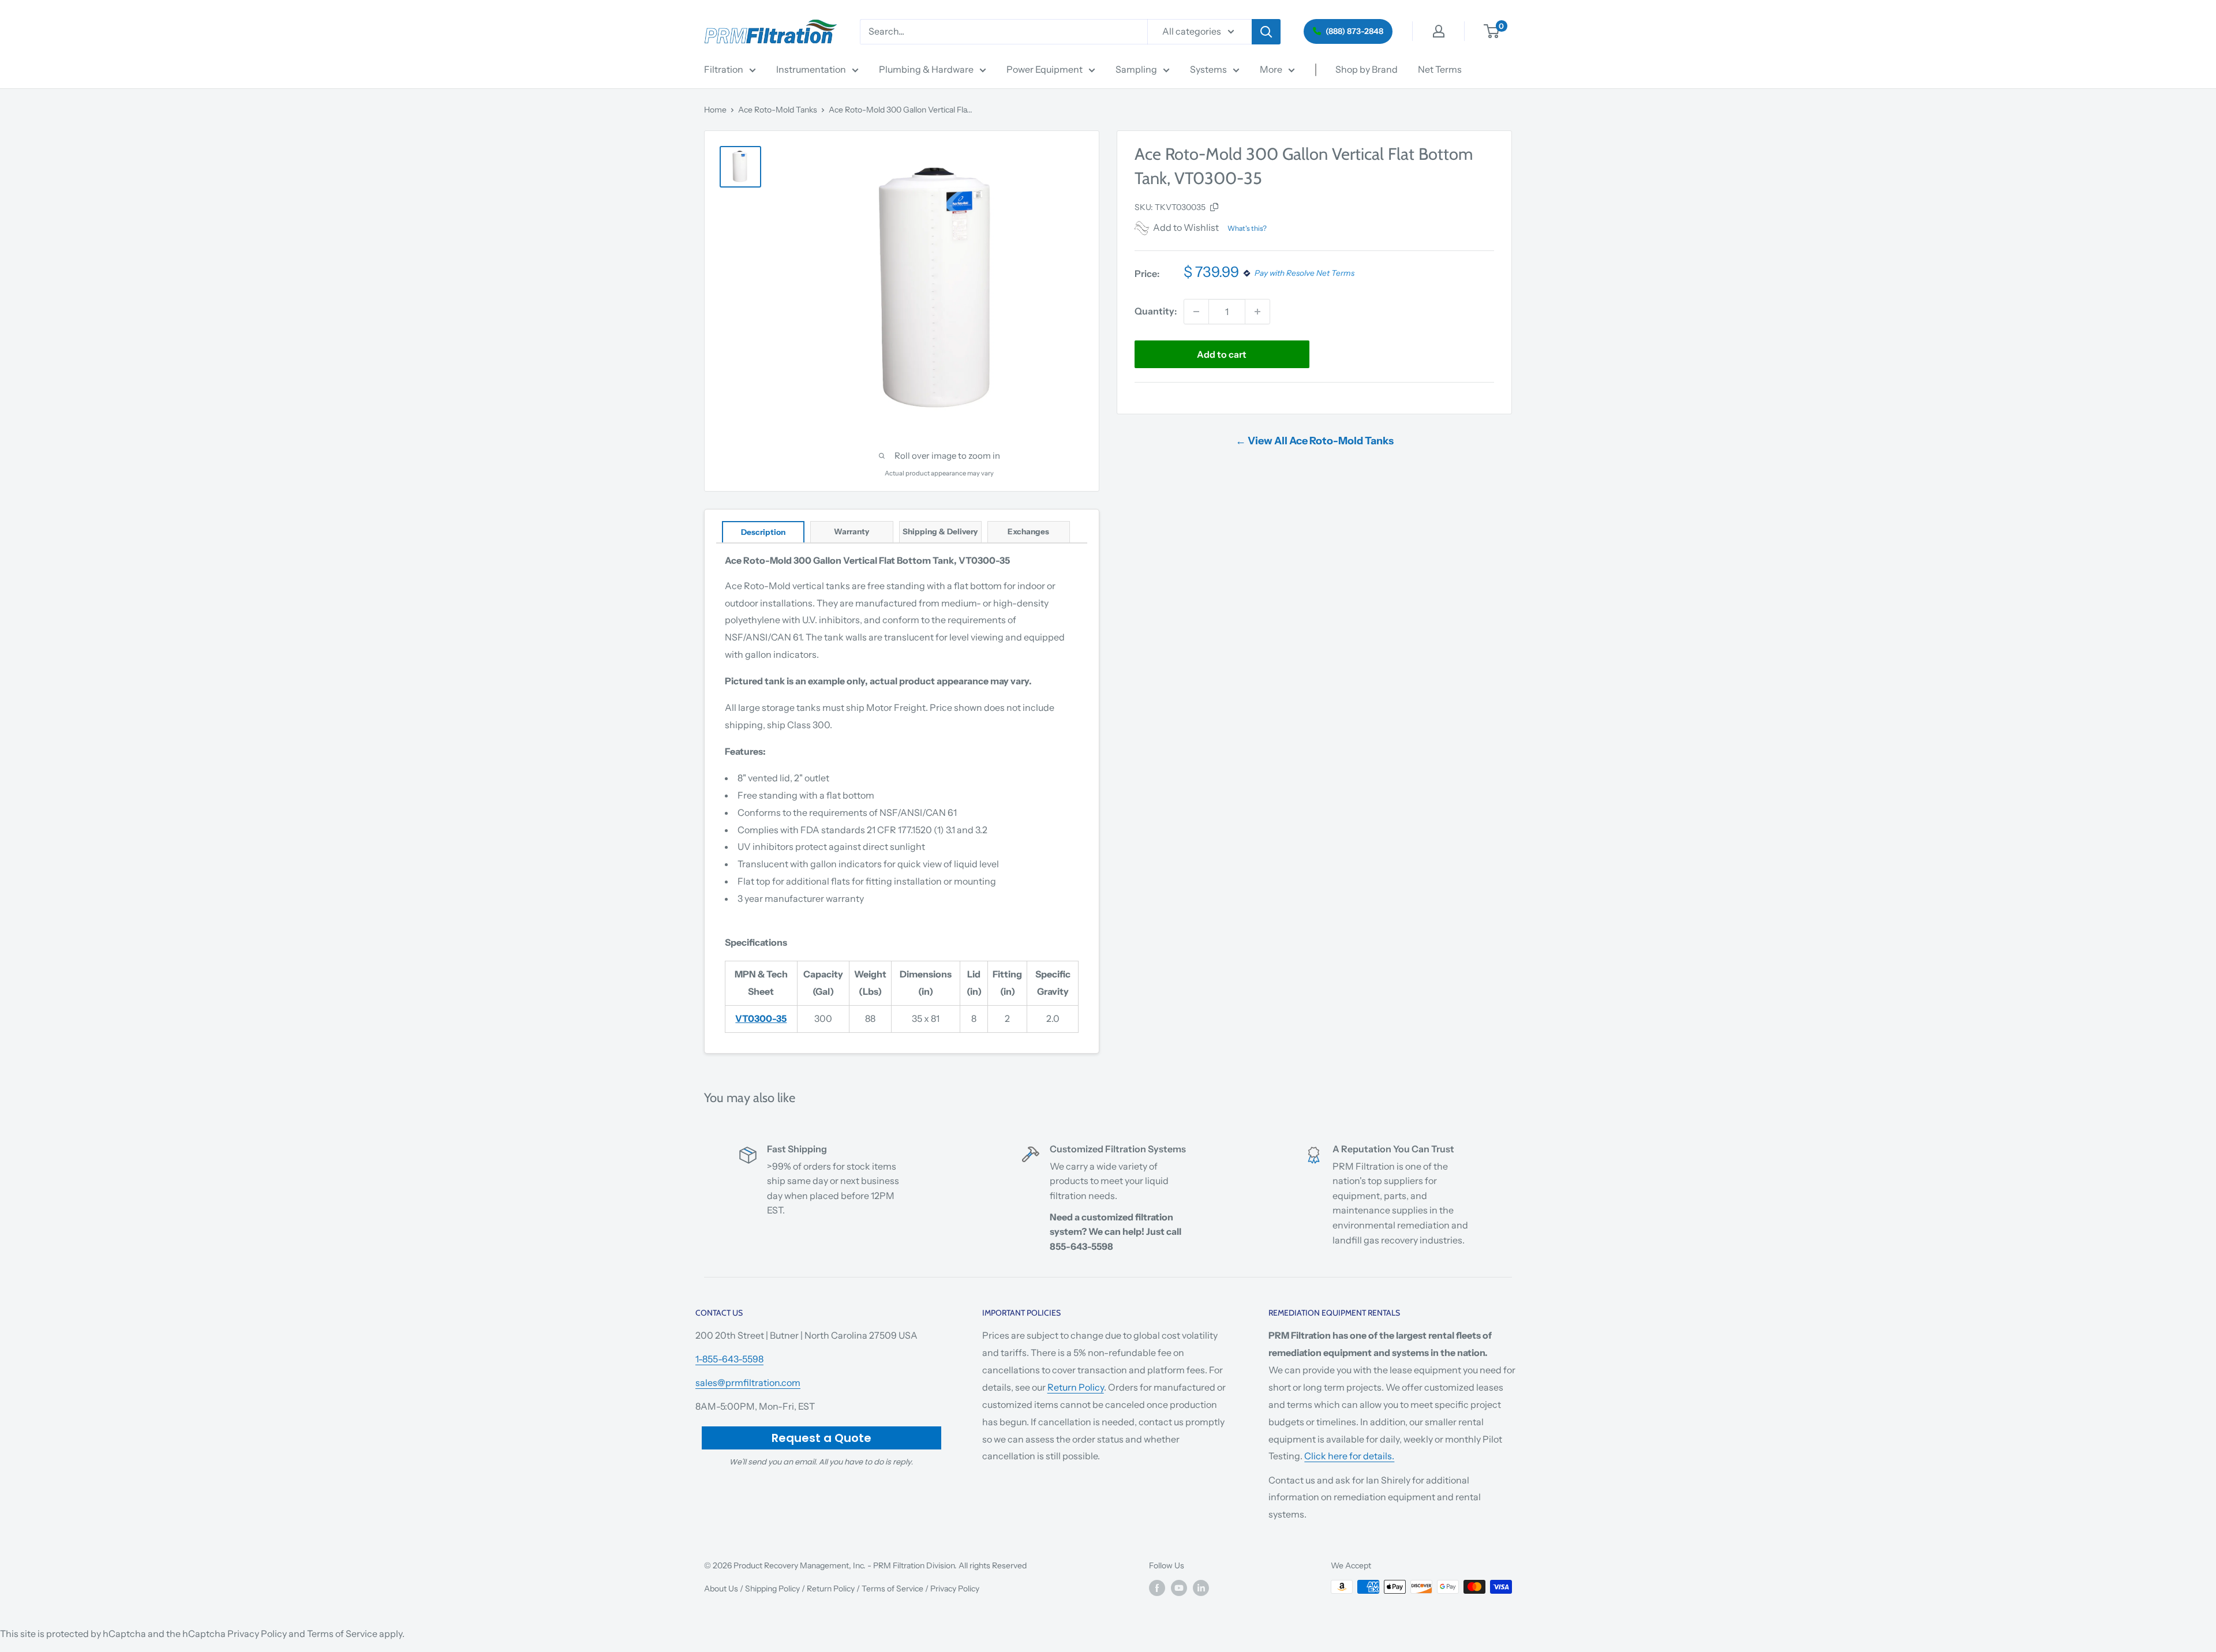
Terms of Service (892, 1589)
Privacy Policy (955, 1589)
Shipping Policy (772, 1589)
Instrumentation (811, 69)
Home (715, 110)
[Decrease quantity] (1196, 312)
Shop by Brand (1367, 69)
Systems (1208, 69)
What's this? (1247, 228)
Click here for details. (1349, 1456)
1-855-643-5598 (729, 1359)
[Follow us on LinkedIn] (1201, 1588)
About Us (721, 1589)
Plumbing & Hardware (926, 69)
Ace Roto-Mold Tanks (778, 110)
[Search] (1266, 32)
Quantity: (1156, 311)
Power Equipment (1045, 69)
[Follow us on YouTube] (1179, 1588)
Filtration (724, 69)
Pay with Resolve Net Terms (1304, 274)
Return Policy (1076, 1387)
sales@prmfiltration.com (748, 1383)
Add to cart (1222, 354)
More (1271, 69)
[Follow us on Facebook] (1157, 1588)
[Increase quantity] (1257, 312)
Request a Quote (821, 1438)
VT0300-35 (761, 1018)
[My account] (1439, 31)
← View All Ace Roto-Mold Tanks (1315, 441)
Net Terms (1440, 69)
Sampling (1136, 69)
